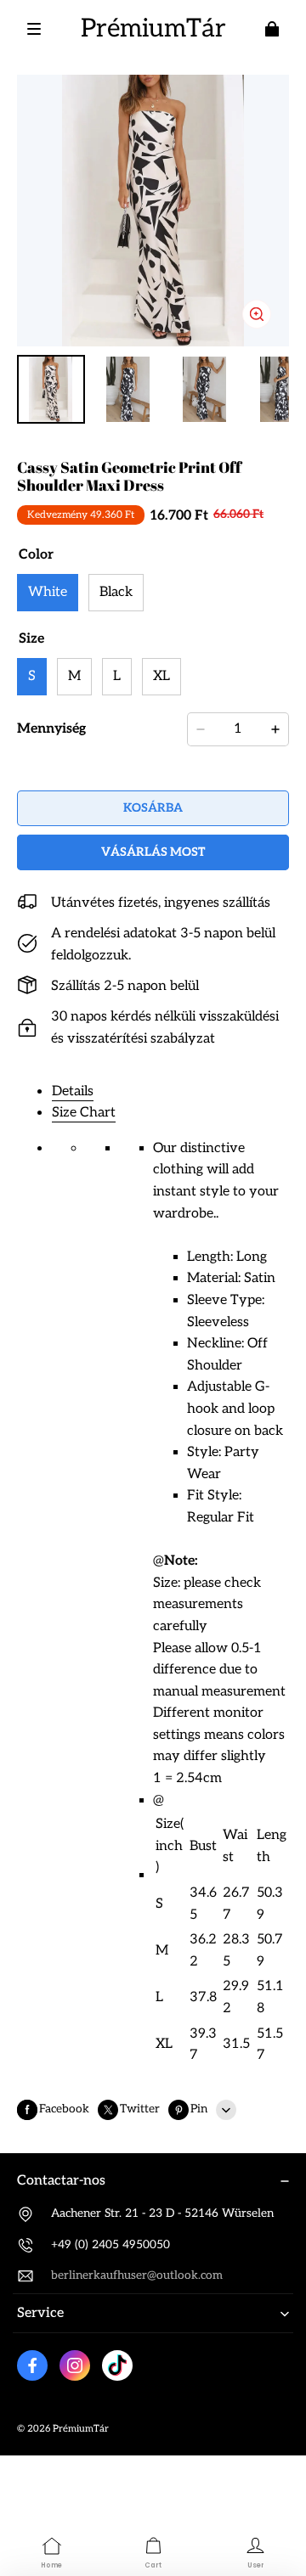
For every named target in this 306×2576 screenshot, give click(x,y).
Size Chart (84, 1113)
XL (161, 676)
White (48, 592)
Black (116, 592)
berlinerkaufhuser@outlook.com (137, 2275)
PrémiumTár (81, 2429)
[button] (34, 29)
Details (73, 1091)
